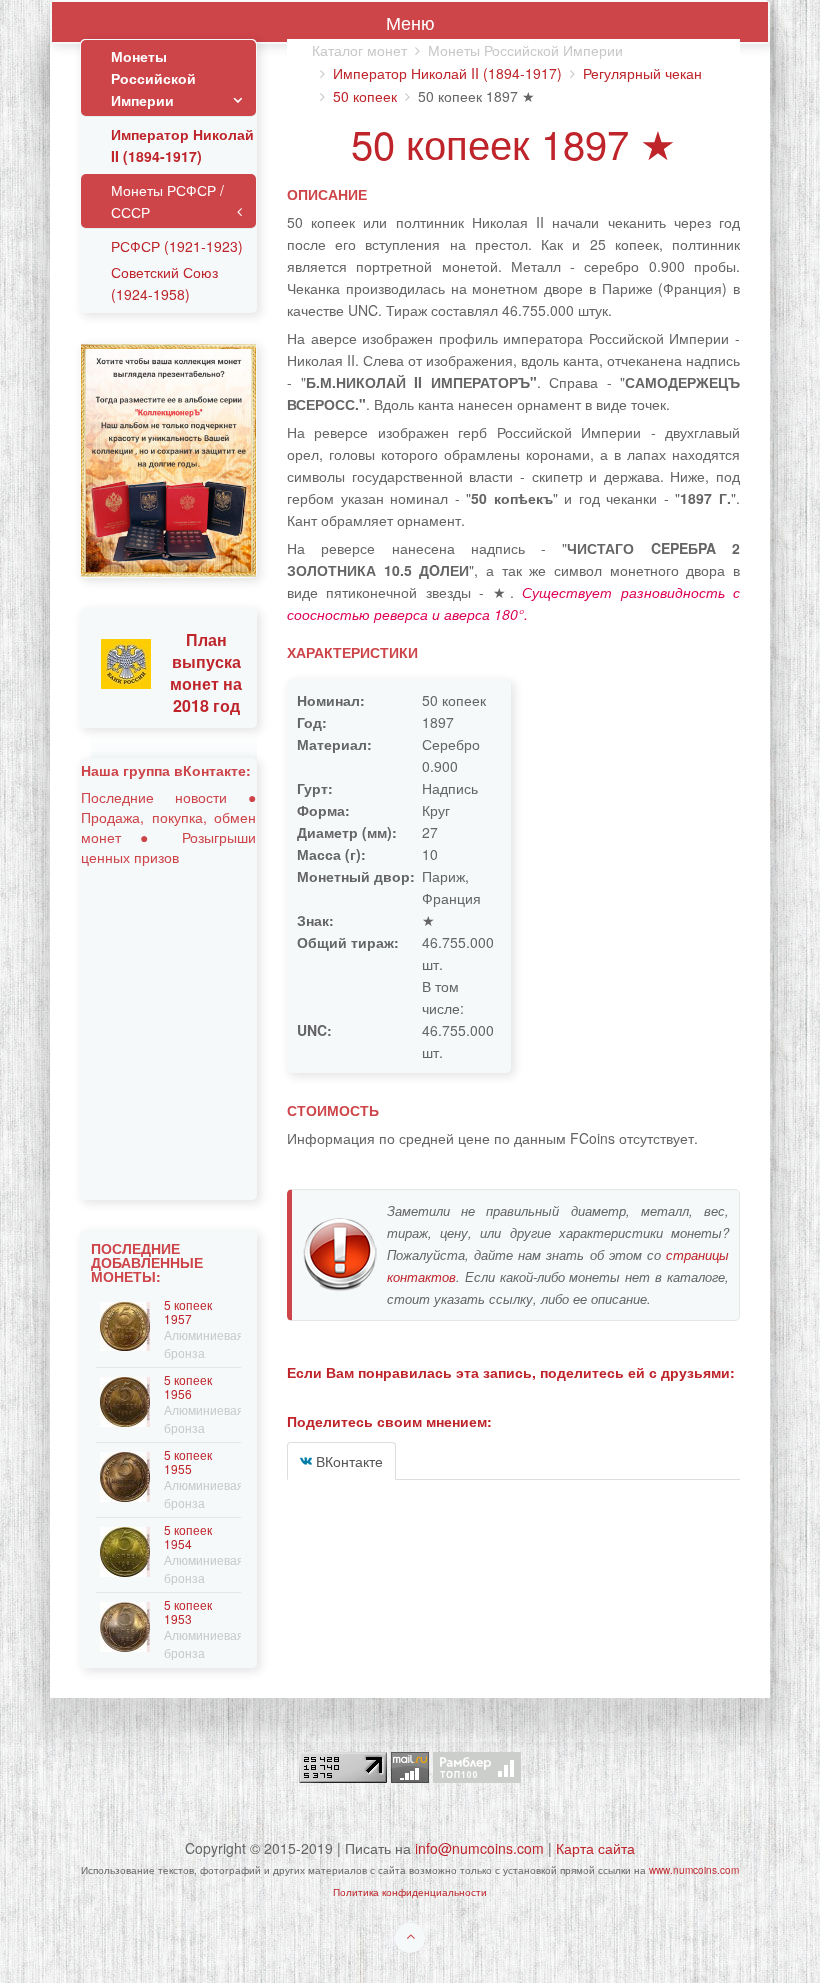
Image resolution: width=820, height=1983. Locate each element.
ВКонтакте (347, 1461)
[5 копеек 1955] (125, 1474)
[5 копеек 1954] (125, 1549)
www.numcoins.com (694, 1870)
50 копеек (365, 96)
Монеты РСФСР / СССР (167, 201)
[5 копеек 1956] (125, 1399)
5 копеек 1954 (188, 1536)
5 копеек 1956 (188, 1386)
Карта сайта (595, 1848)
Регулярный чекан (642, 73)
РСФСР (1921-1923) (177, 246)
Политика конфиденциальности (410, 1892)
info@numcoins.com (479, 1848)
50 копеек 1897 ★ (513, 142)
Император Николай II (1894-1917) (447, 73)
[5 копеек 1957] (125, 1324)
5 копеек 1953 (188, 1611)
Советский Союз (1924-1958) (164, 283)
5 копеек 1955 (188, 1461)
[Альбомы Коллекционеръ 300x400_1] (168, 458)
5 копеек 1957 (188, 1311)
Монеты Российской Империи (153, 78)
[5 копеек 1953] (125, 1624)
